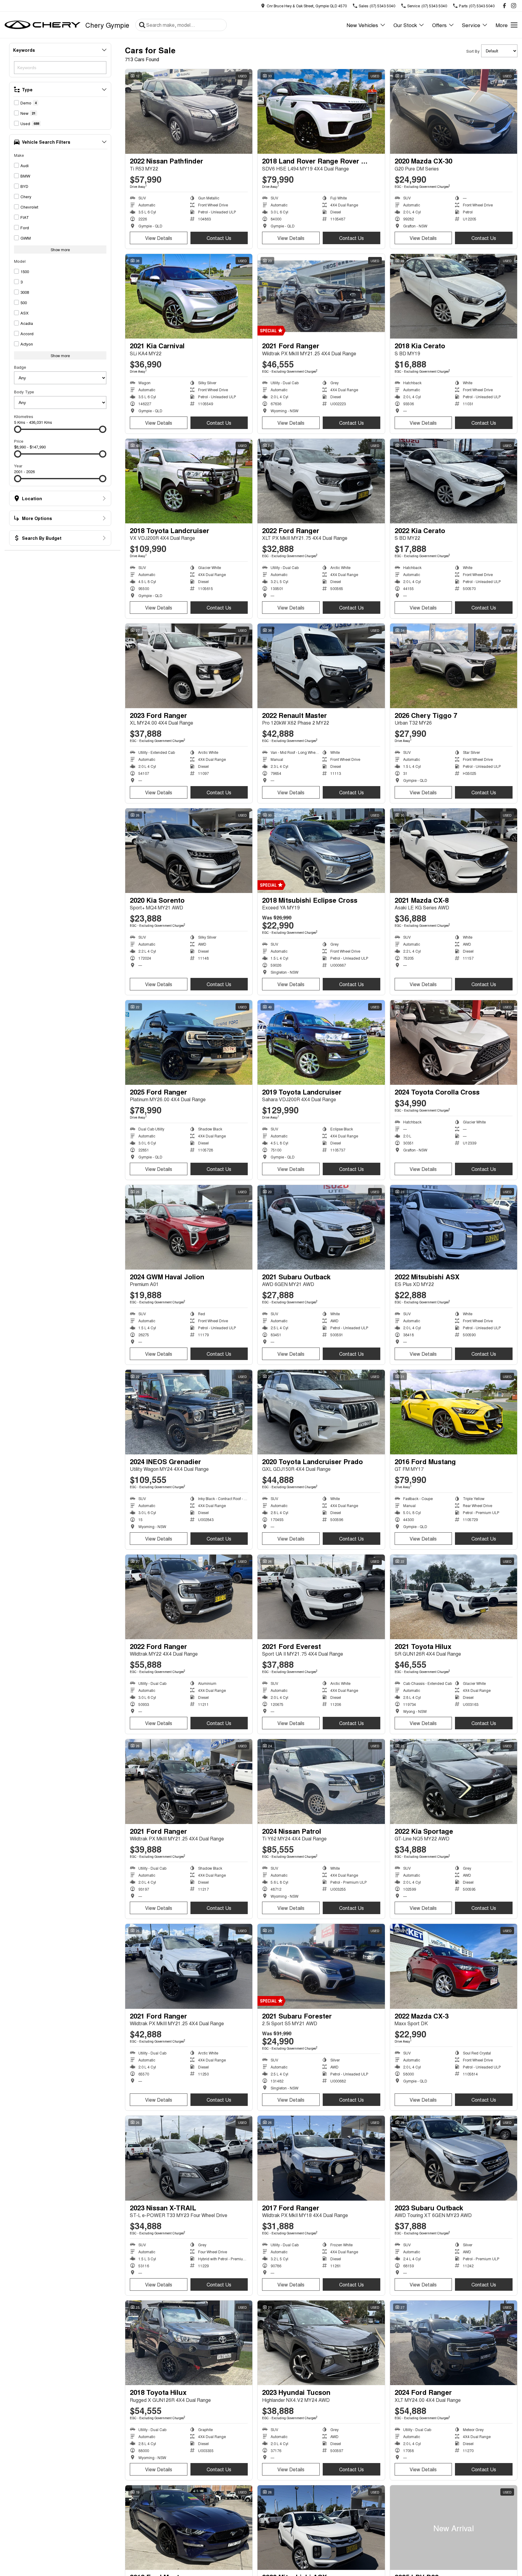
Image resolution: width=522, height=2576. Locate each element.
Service (471, 25)
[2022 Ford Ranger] (321, 481)
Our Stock (405, 25)
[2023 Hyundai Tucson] (321, 2343)
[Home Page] (43, 25)
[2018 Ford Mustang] (189, 2528)
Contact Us (219, 238)
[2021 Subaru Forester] (321, 1966)
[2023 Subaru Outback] (454, 2158)
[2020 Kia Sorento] (189, 851)
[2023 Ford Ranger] (189, 666)
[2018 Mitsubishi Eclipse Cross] (321, 851)
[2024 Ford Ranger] (454, 2343)
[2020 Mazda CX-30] (454, 111)
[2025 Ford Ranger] (189, 1042)
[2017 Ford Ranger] (321, 2158)
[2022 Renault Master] (321, 666)
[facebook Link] (504, 6)
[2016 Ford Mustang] (454, 1412)
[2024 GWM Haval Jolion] (189, 1227)
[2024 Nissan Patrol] (321, 1781)
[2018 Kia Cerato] (454, 296)
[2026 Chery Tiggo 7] (454, 666)
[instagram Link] (514, 6)
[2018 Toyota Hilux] (189, 2343)
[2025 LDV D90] (454, 2528)
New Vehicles (362, 25)
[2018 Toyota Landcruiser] (189, 481)
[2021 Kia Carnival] (189, 296)
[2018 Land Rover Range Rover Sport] (321, 111)
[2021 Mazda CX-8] (454, 851)
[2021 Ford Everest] (321, 1597)
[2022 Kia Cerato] (454, 481)
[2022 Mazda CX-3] (454, 1966)
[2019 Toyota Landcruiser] (321, 1042)
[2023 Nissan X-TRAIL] (189, 2158)
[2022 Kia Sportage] (454, 1781)
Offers (439, 25)
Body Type (24, 392)
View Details (159, 238)
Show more (60, 250)
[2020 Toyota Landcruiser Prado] (321, 1412)
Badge (20, 367)
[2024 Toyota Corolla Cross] (454, 1042)
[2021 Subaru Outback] (321, 1227)
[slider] (18, 429)
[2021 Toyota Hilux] (454, 1597)
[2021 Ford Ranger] (321, 296)
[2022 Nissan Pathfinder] (189, 111)
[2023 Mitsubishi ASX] (321, 2528)
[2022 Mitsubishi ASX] (454, 1227)
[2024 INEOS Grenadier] (189, 1412)
